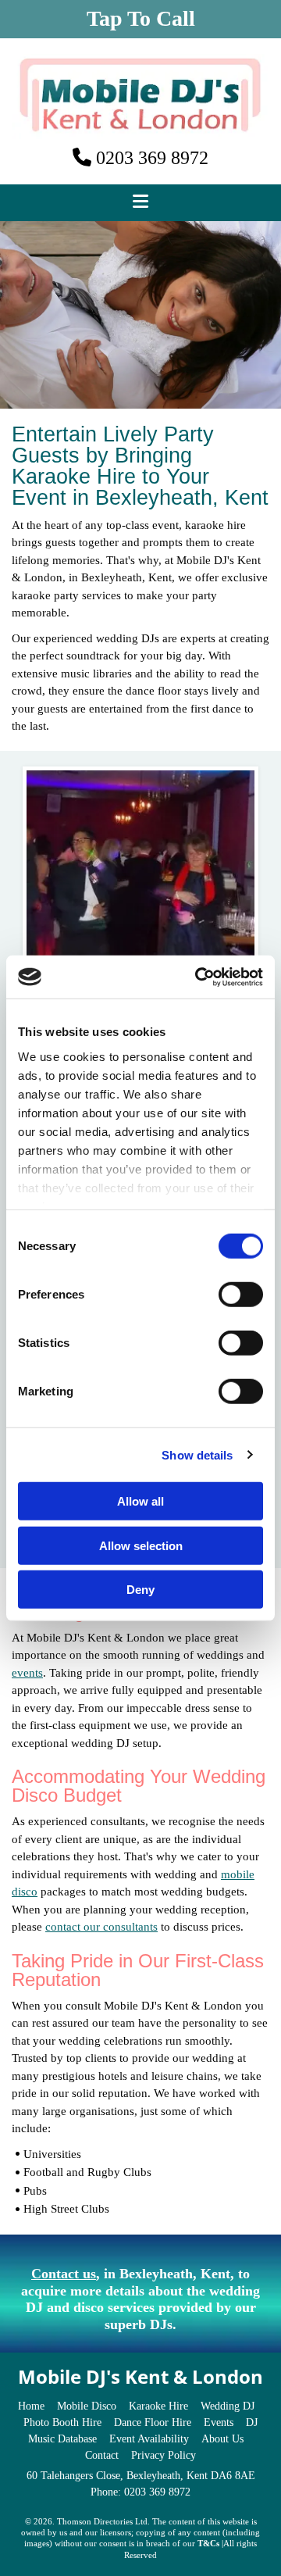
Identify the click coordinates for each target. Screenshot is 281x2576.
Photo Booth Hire (62, 2422)
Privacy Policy (164, 2455)
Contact (102, 2455)
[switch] (241, 1295)
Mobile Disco (87, 2406)
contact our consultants (101, 1927)
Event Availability (149, 2439)
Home (31, 2406)
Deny (140, 1590)
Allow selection (141, 1545)
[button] (140, 19)
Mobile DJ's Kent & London (140, 2376)
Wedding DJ (228, 2406)
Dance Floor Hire (153, 2422)
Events (219, 2422)
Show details (197, 1454)
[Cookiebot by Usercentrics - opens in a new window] (198, 977)
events (27, 1673)
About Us (222, 2439)
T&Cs (208, 2543)
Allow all (140, 1501)
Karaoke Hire (158, 2406)
